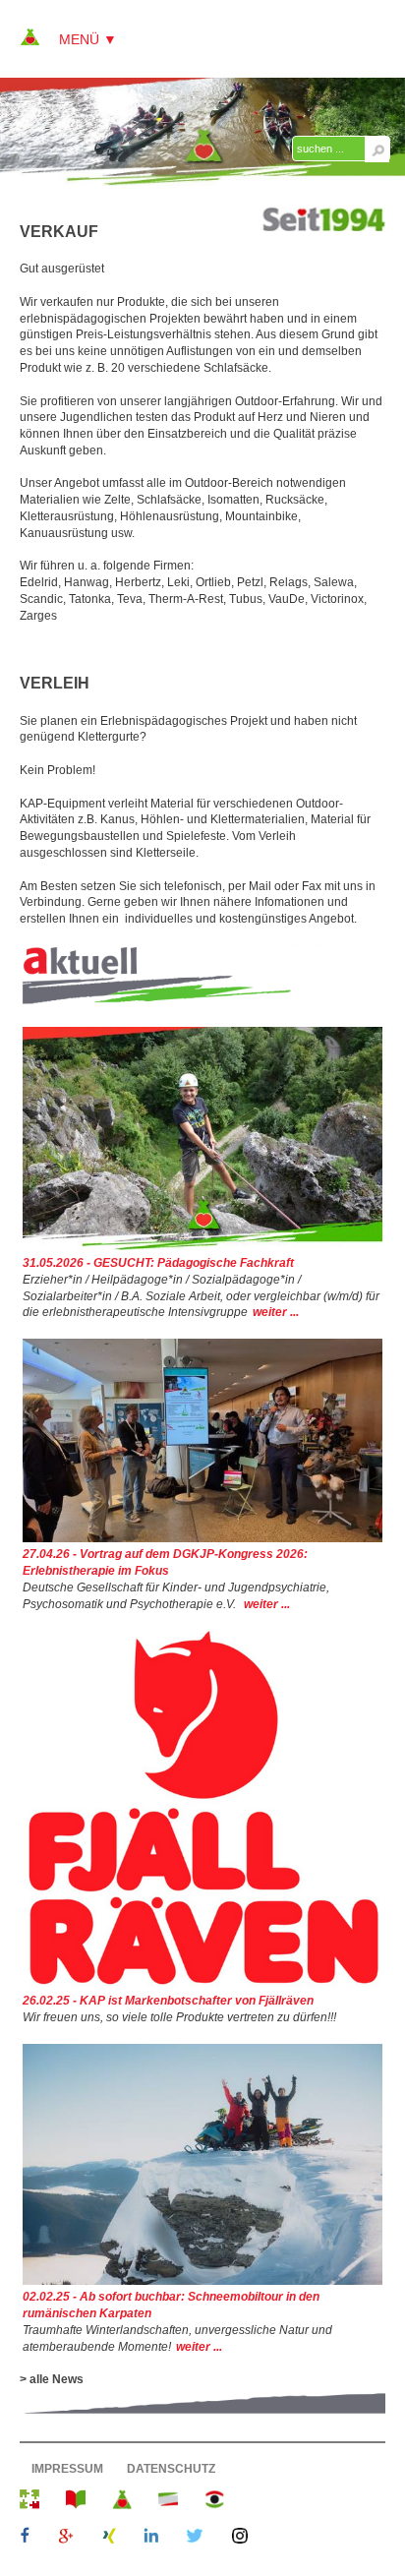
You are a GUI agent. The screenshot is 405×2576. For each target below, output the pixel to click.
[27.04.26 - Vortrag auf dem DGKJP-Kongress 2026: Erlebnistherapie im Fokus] (202, 1538)
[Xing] (109, 2538)
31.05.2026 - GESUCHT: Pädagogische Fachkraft (158, 1263)
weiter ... (276, 1312)
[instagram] (240, 2538)
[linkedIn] (151, 2538)
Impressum (67, 2469)
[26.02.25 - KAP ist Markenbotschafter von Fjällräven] (202, 1984)
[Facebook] (25, 2538)
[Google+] (66, 2538)
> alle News (52, 2379)
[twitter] (195, 2538)
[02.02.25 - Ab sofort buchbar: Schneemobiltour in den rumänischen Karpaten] (202, 2281)
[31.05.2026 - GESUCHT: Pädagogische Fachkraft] (202, 1246)
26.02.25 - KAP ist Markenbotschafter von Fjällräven (168, 2001)
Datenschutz (171, 2469)
